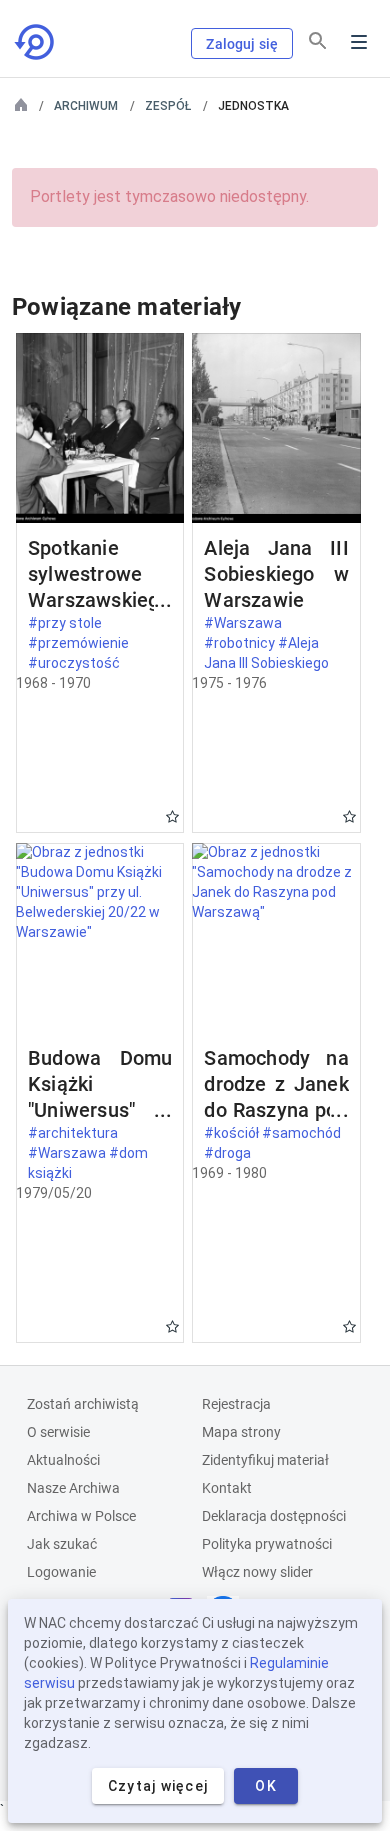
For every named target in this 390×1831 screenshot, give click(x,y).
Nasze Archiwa (73, 1488)
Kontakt (227, 1488)
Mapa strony (241, 1432)
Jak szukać (62, 1544)
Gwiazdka (172, 816)
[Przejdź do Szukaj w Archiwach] (36, 42)
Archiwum (86, 106)
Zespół (168, 106)
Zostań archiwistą (83, 1404)
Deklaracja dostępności (274, 1516)
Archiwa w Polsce (81, 1516)
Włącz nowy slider (257, 1572)
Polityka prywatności (267, 1544)
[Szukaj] (318, 41)
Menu (359, 42)
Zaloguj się (242, 44)
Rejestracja (236, 1404)
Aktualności (63, 1460)
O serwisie (58, 1432)
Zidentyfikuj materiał (265, 1460)
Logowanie (61, 1572)
